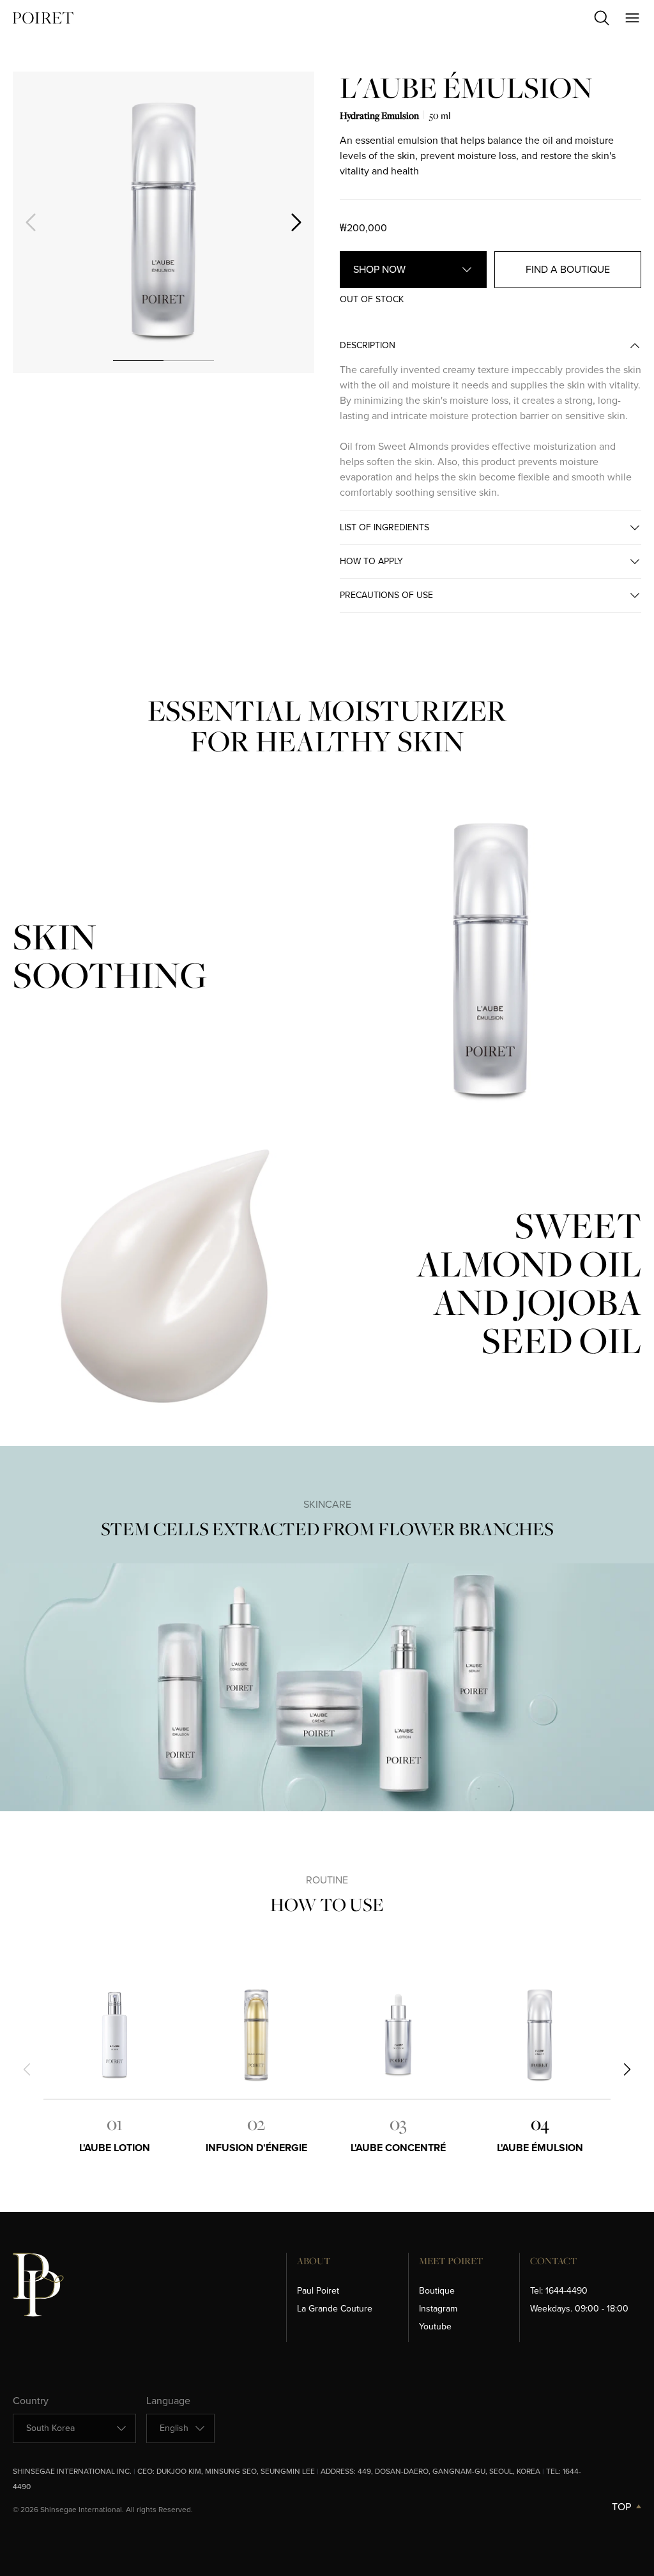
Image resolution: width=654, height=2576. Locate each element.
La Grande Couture (335, 2309)
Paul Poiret (318, 2291)
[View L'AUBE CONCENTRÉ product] (398, 2035)
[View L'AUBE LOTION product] (114, 2035)
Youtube (435, 2327)
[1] (138, 360)
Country (31, 2401)
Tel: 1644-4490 (559, 2291)
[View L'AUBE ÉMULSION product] (540, 2035)
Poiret (43, 18)
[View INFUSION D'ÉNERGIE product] (256, 2035)
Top (621, 2507)
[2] (189, 360)
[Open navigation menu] (632, 18)
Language (168, 2401)
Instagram (438, 2309)
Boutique (437, 2291)
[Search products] (602, 18)
